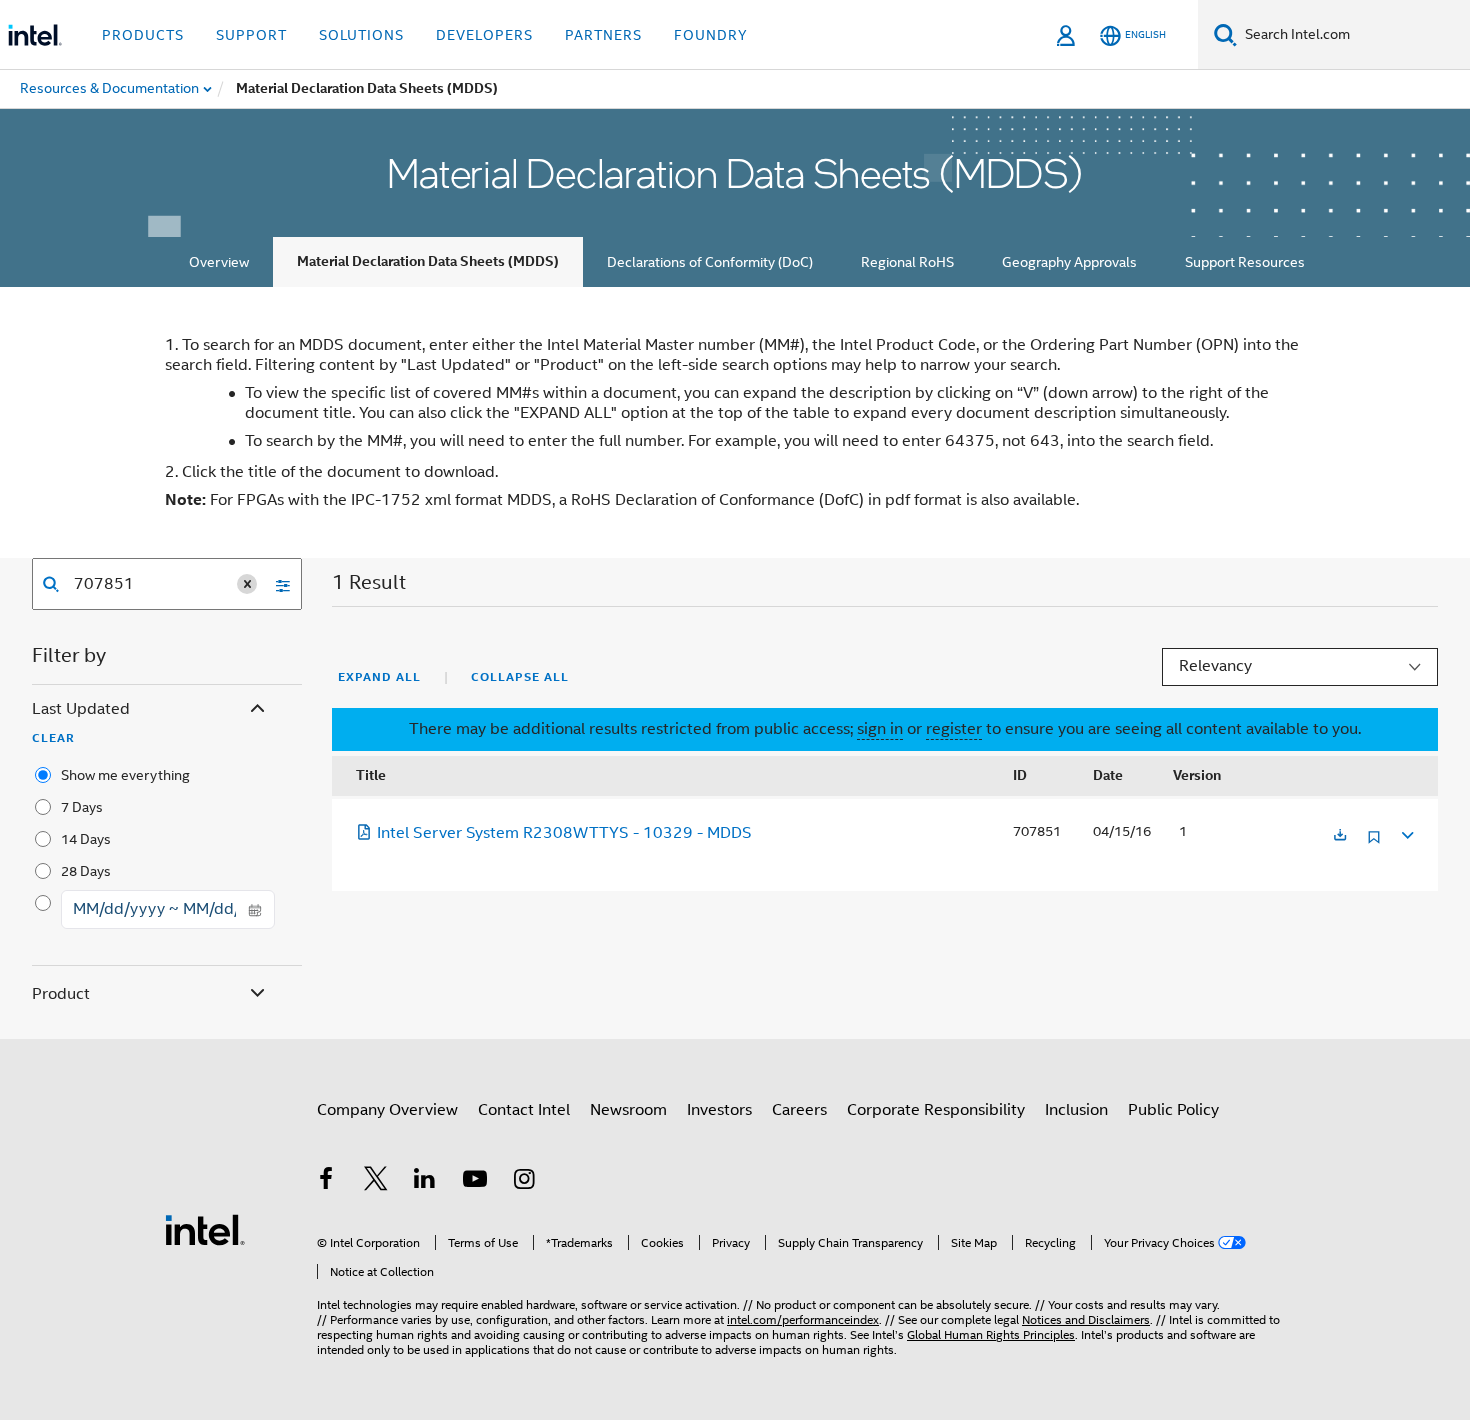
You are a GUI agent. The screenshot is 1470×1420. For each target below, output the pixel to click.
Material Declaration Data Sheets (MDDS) (428, 261)
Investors (719, 1110)
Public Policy (1173, 1110)
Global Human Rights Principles (991, 1334)
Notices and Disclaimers (1086, 1319)
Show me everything (125, 775)
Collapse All (520, 677)
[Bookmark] (1374, 844)
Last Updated (81, 709)
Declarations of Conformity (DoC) (710, 262)
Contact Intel (524, 1110)
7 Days (82, 807)
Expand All (379, 677)
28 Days (86, 871)
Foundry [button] (711, 35)
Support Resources (1245, 262)
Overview (219, 262)
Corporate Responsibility (936, 1110)
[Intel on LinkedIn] (425, 1182)
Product (61, 994)
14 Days (86, 839)
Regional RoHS (907, 262)
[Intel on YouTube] (475, 1182)
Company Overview (387, 1110)
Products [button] (143, 35)
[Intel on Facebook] (326, 1182)
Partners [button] (603, 35)
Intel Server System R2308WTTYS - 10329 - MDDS (564, 833)
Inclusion (1076, 1110)
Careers (799, 1110)
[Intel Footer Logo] (205, 1229)
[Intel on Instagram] (524, 1182)
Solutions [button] (361, 35)
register (954, 729)
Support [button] (251, 35)
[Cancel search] (247, 584)
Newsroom (628, 1110)
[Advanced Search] (276, 584)
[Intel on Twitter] (376, 1182)
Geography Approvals (1069, 262)
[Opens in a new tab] (1340, 836)
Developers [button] (484, 35)
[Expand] (1406, 832)
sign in (880, 729)
